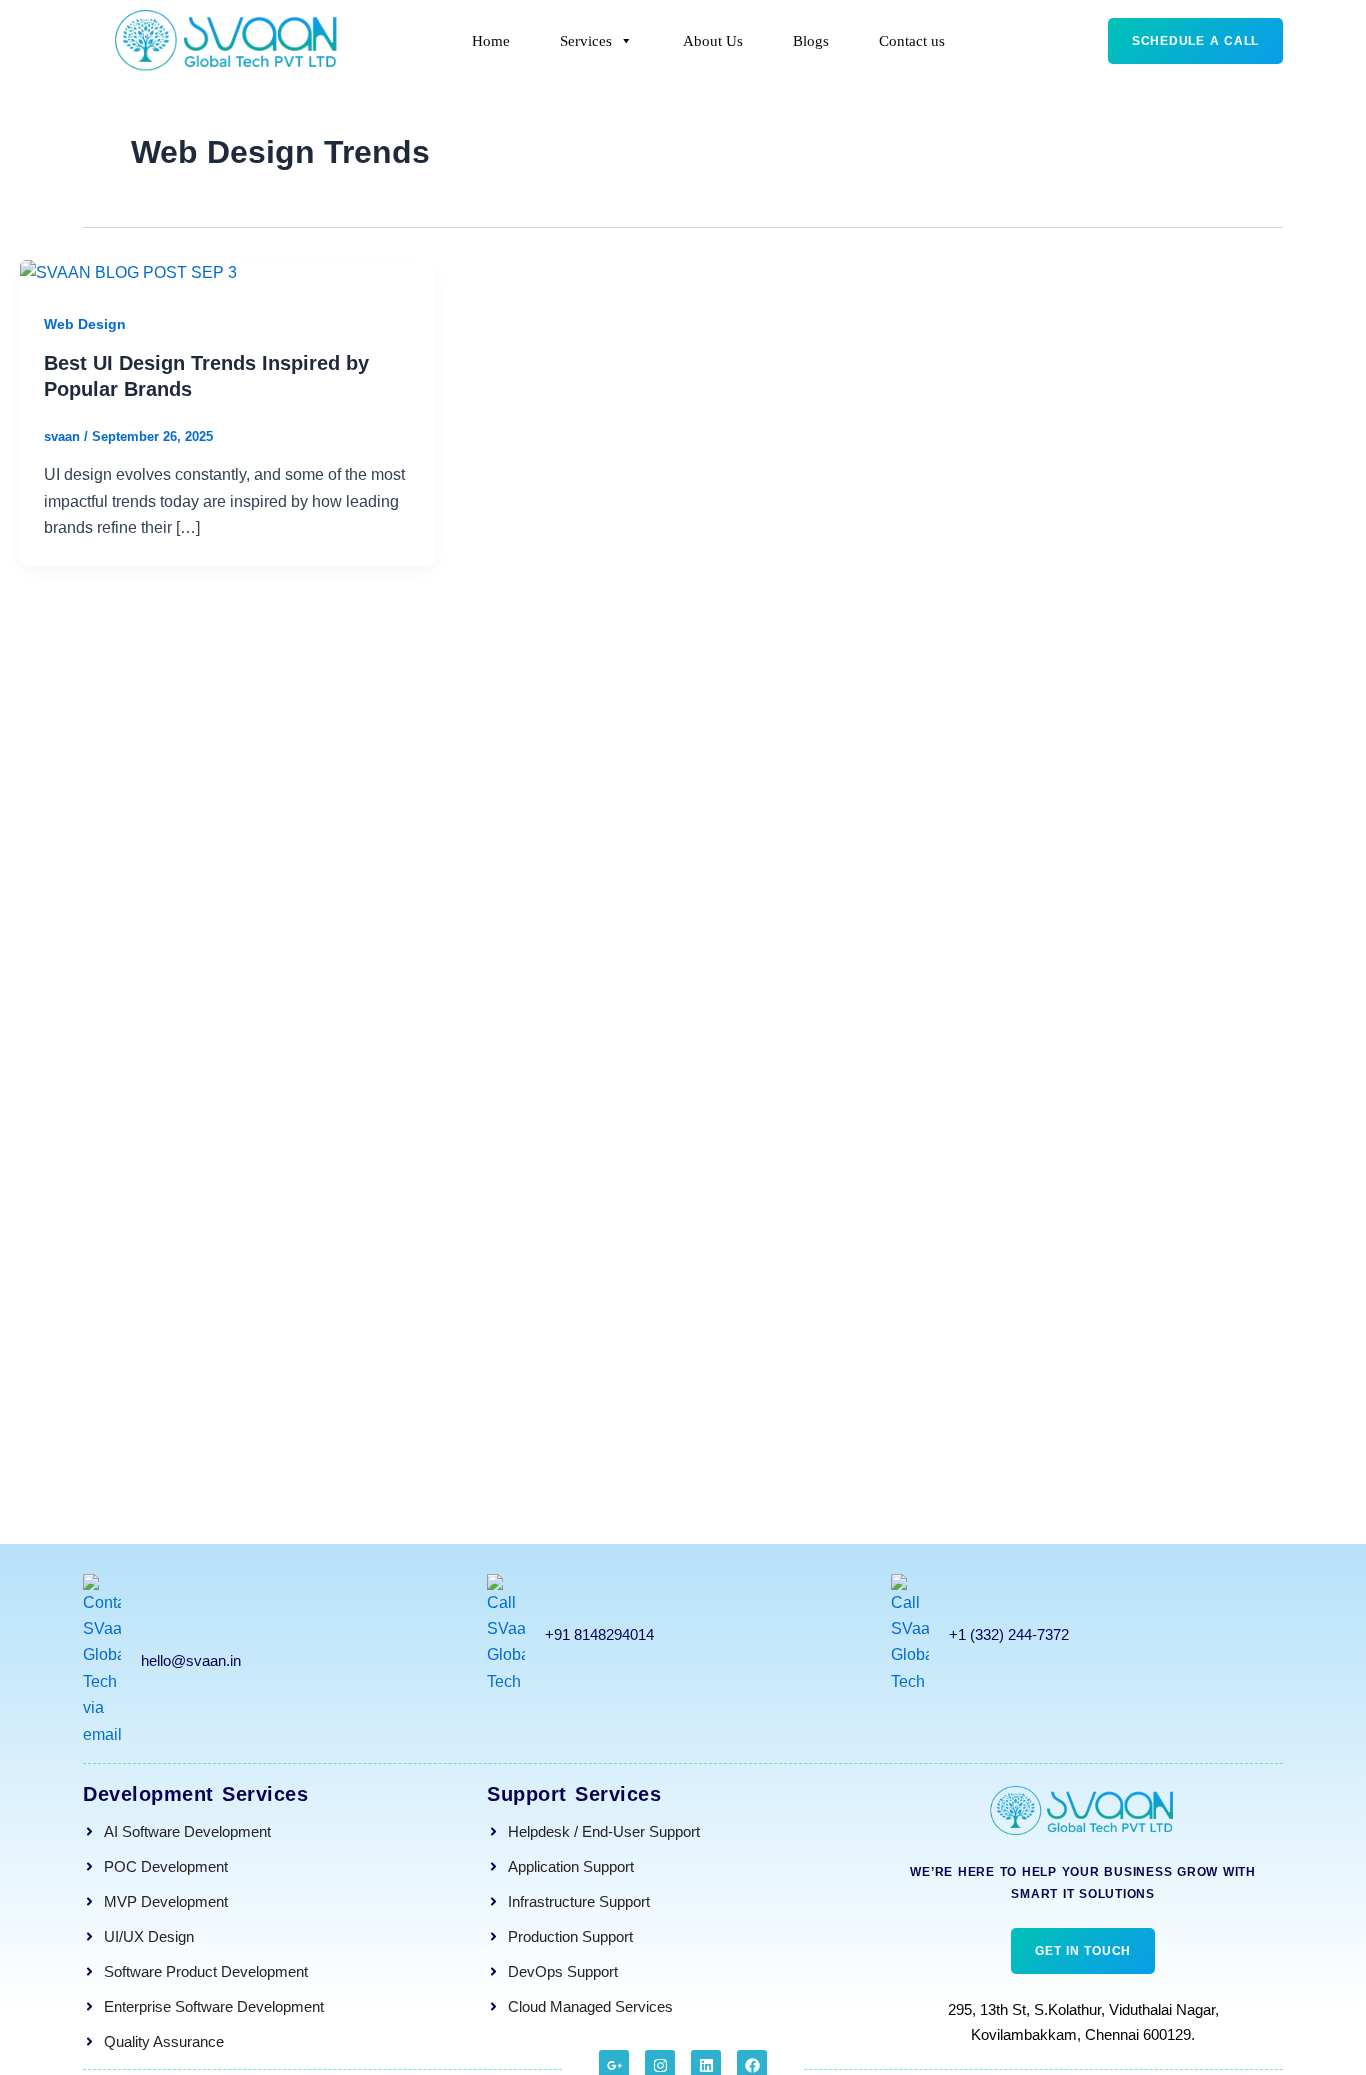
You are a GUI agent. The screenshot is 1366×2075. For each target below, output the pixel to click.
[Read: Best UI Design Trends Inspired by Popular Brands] (128, 272)
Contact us (912, 41)
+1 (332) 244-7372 (1009, 1634)
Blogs (811, 41)
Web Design (85, 324)
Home (491, 41)
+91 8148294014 (599, 1634)
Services (586, 41)
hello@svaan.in (191, 1660)
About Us (713, 41)
